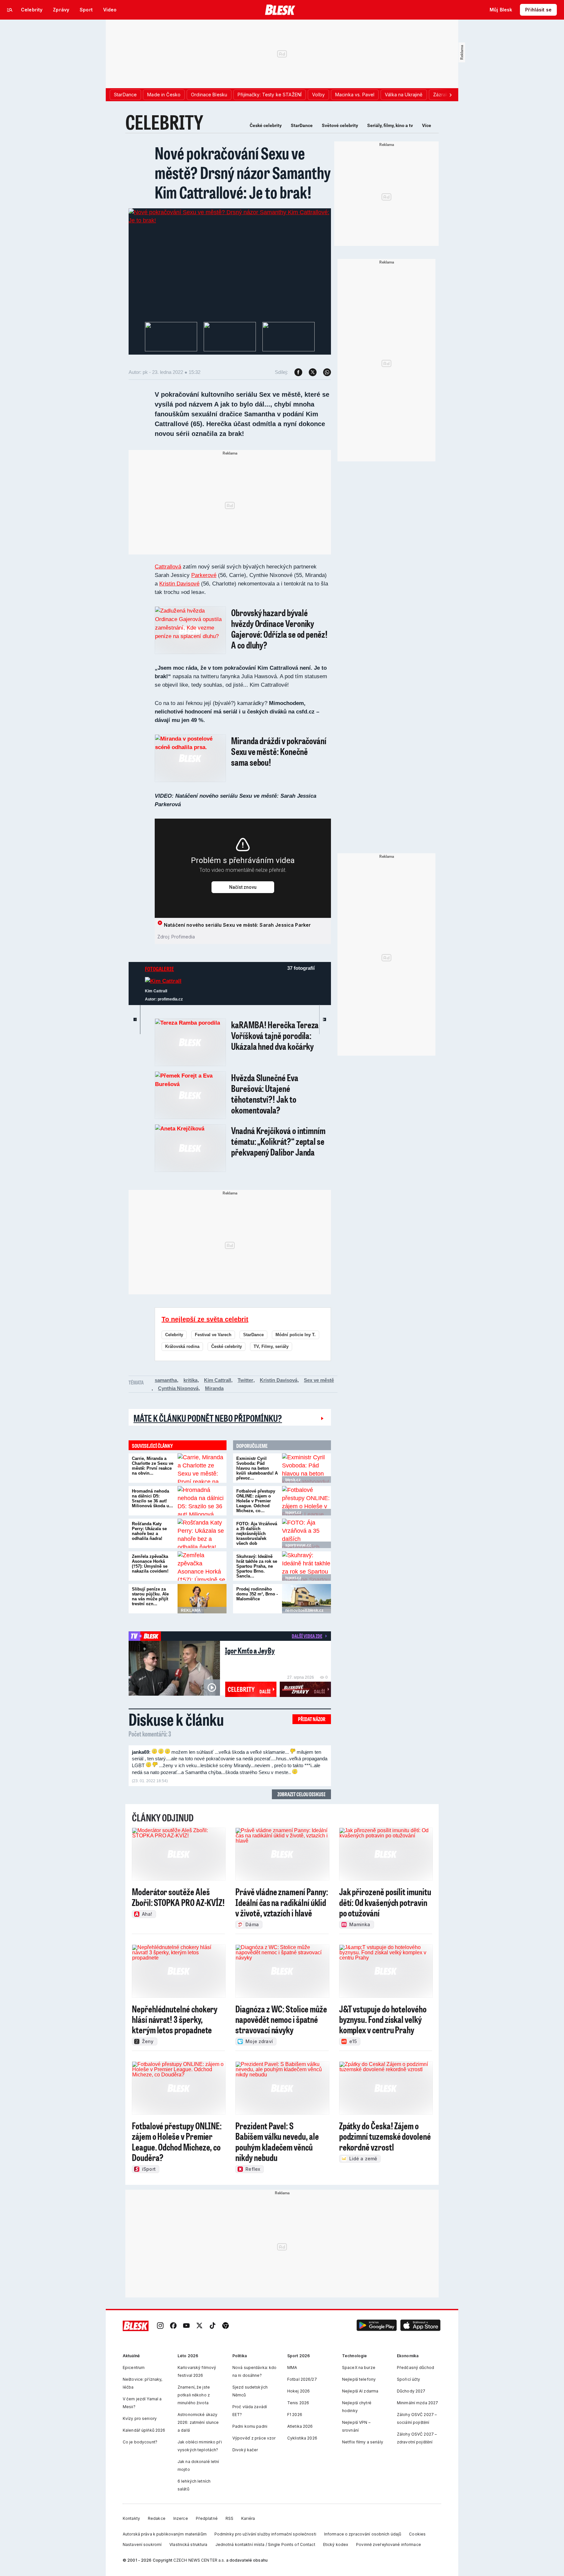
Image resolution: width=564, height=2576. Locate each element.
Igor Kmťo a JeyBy (250, 1650)
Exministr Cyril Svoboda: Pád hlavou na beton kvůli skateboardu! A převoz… (257, 1468)
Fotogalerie (159, 969)
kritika (190, 1380)
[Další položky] (450, 95)
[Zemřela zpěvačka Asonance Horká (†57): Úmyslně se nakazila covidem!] (202, 1566)
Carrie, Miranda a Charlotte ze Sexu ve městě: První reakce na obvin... (153, 1466)
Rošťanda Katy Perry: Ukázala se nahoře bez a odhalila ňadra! (149, 1531)
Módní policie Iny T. (296, 1335)
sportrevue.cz (298, 1545)
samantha (166, 1380)
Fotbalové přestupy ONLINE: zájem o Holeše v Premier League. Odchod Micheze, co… (256, 1501)
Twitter (245, 1380)
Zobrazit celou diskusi (301, 1794)
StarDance (302, 125)
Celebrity (174, 1335)
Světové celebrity (340, 125)
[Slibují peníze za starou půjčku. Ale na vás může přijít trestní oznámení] (202, 1599)
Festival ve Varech (213, 1335)
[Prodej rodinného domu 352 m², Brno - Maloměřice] (306, 1599)
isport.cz (293, 1512)
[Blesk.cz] (280, 10)
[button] (377, 2326)
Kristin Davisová (279, 1380)
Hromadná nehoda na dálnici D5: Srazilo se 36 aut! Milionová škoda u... (152, 1498)
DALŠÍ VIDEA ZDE (307, 1636)
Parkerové (204, 575)
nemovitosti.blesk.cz (304, 1610)
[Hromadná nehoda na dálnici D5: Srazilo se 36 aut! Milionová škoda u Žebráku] (202, 1501)
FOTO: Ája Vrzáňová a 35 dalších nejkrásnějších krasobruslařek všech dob (257, 1534)
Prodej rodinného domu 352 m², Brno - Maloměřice (257, 1594)
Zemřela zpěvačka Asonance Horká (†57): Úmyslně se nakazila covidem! (150, 1564)
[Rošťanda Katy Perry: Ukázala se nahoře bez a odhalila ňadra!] (202, 1533)
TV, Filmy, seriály (271, 1346)
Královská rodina (182, 1346)
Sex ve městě (319, 1380)
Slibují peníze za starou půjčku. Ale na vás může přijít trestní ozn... (150, 1596)
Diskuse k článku (176, 1719)
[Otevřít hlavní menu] (10, 10)
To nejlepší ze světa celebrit (205, 1319)
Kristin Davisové (179, 584)
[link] (160, 2326)
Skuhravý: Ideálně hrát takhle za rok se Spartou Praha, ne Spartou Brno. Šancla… (257, 1566)
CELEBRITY (164, 122)
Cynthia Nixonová (178, 1388)
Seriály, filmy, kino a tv (390, 125)
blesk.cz (293, 1480)
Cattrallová (168, 567)
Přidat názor (312, 1719)
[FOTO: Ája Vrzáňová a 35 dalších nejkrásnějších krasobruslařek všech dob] (306, 1533)
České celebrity (266, 125)
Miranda (214, 1388)
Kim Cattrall (218, 1380)
